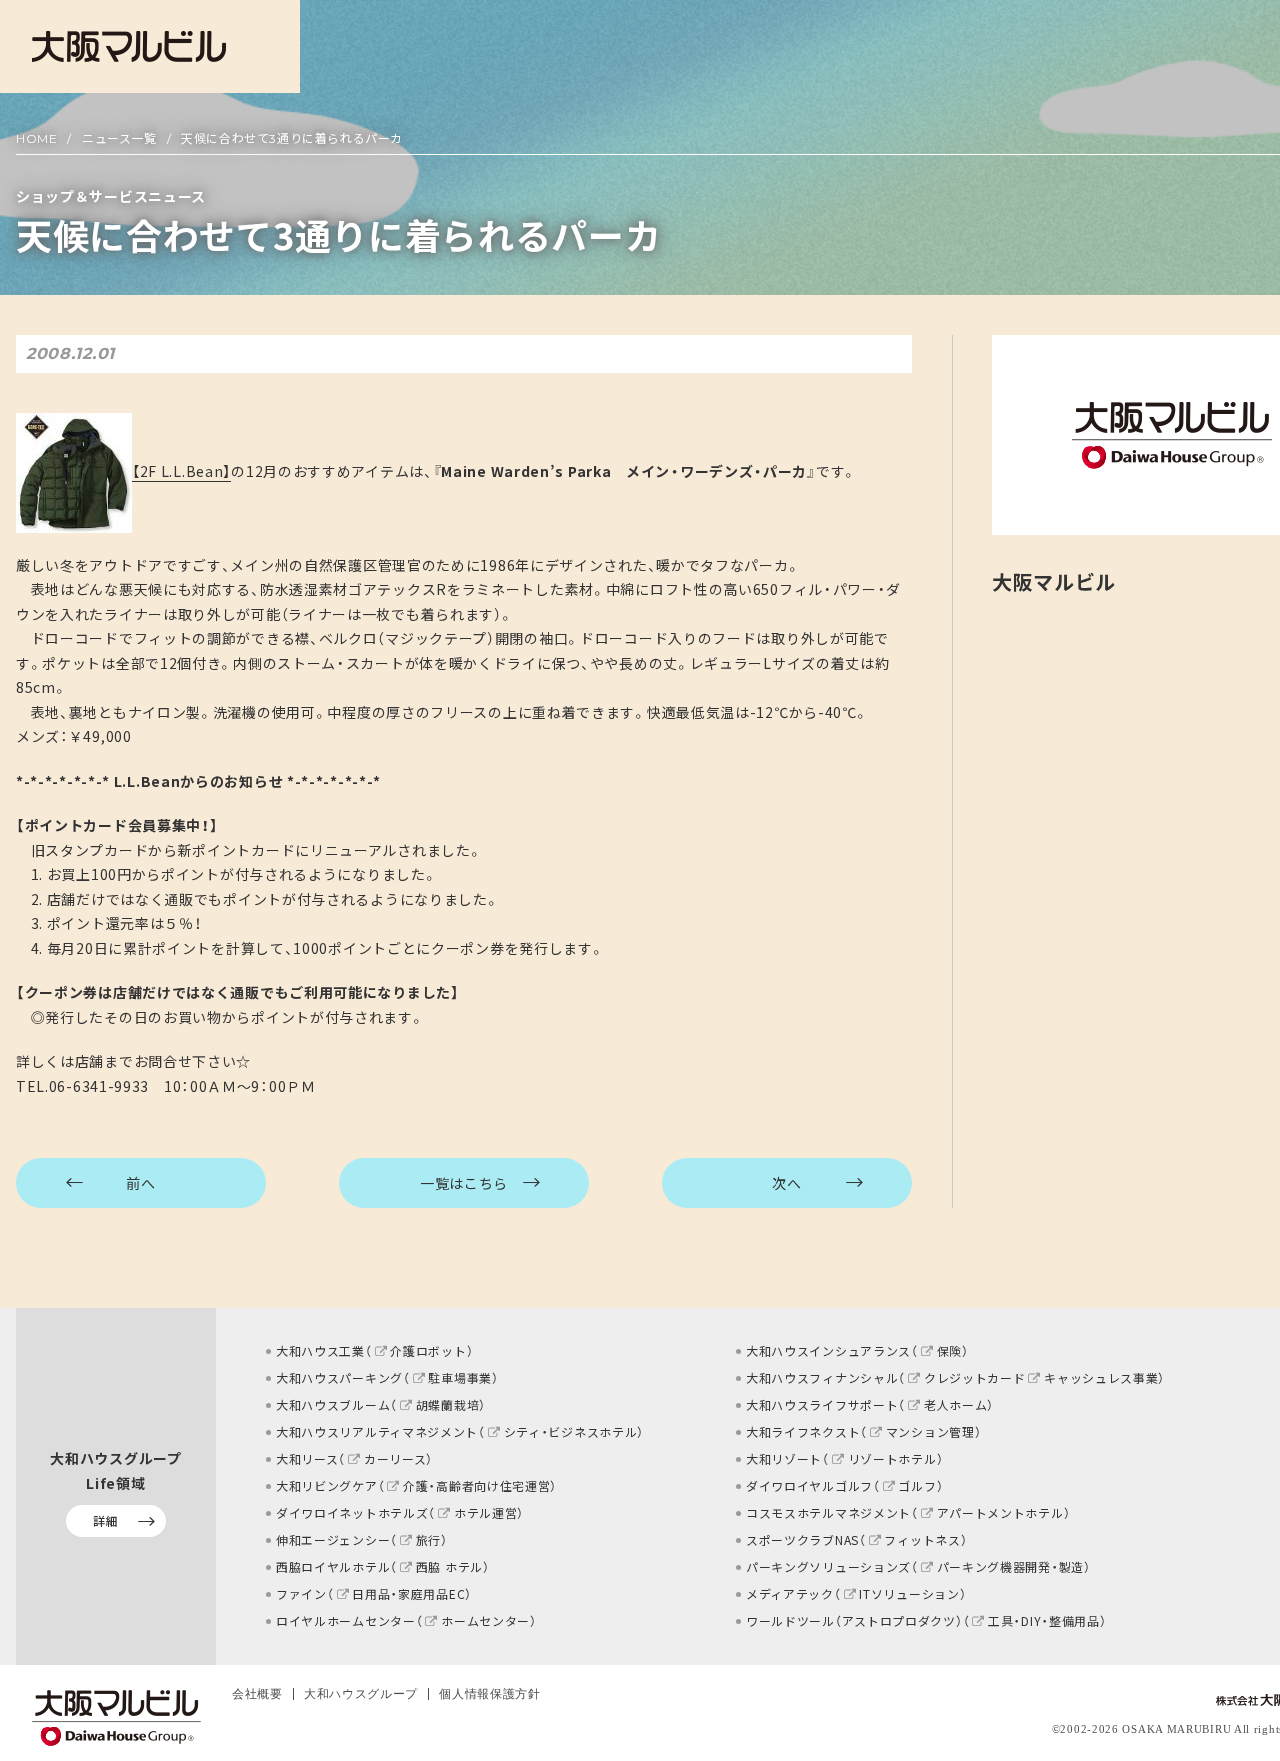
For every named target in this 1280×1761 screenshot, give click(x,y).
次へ (786, 1183)
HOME (36, 138)
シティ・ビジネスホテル (570, 1432)
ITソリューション (909, 1594)
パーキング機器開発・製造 (1010, 1567)
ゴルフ (917, 1486)
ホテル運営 (485, 1513)
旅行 (428, 1540)
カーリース (395, 1459)
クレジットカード (974, 1378)
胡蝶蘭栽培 (447, 1405)
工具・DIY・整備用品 (1043, 1621)
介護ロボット (428, 1351)
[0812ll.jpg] (74, 471)
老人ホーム (955, 1405)
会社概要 (257, 1694)
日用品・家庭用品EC (408, 1594)
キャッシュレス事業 (1101, 1378)
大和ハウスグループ (361, 1694)
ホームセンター (485, 1621)
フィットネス (922, 1540)
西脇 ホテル (449, 1567)
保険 (949, 1351)
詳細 (105, 1521)
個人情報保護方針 (490, 1694)
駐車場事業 (460, 1378)
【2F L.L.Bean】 (181, 471)
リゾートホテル (892, 1459)
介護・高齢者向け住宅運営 (476, 1486)
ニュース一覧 (119, 138)
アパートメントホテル (1000, 1513)
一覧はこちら (464, 1183)
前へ (140, 1183)
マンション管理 (930, 1432)
